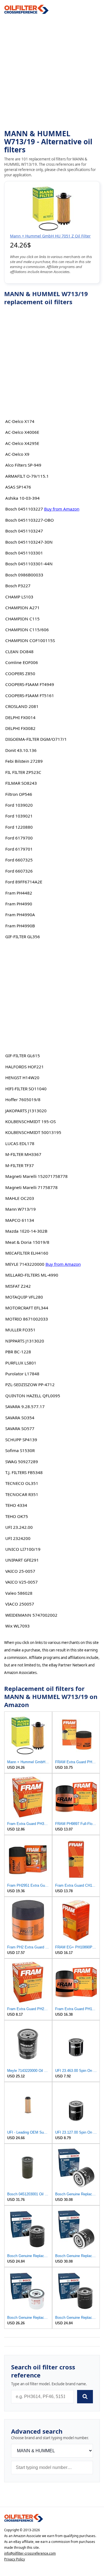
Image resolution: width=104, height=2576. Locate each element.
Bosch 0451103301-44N (29, 564)
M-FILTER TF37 (20, 1165)
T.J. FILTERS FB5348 (24, 1472)
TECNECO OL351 (22, 1483)
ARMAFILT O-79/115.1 (27, 476)
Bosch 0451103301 (24, 553)
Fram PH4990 (19, 904)
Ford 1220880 (19, 827)
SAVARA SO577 (20, 1428)
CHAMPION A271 (22, 608)
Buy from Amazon (62, 509)
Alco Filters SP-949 (23, 465)
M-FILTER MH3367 (23, 1154)
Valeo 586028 (19, 1593)
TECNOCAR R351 (22, 1494)
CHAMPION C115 (22, 619)
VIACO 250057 (20, 1604)
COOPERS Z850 (20, 673)
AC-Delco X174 (20, 421)
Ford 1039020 (19, 805)
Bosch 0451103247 (24, 531)
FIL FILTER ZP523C (23, 772)
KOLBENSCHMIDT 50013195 (33, 1132)
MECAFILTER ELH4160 (27, 1253)
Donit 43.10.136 (21, 750)
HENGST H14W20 (22, 1078)
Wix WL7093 (17, 1626)
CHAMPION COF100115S (30, 640)
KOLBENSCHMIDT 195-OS (31, 1121)
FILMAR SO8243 (21, 783)
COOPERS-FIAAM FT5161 (30, 695)
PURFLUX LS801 (21, 1363)
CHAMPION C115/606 (27, 630)
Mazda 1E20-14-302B (26, 1231)
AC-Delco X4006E (22, 432)
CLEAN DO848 (19, 652)
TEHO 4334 (16, 1505)
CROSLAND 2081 (22, 706)
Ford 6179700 (19, 838)
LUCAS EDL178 (20, 1143)
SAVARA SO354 (20, 1418)
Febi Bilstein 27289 (24, 761)
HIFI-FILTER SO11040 (26, 1089)
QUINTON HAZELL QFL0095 (33, 1396)
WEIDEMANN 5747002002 (31, 1615)
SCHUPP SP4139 (21, 1440)
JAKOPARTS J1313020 (26, 1111)
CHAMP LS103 (19, 597)
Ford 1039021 (19, 816)
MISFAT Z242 (18, 1286)
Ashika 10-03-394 (22, 498)
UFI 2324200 (18, 1538)
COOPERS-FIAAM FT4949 (30, 684)
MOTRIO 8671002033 (27, 1319)
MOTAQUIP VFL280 (24, 1297)
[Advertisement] (52, 72)
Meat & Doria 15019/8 (27, 1242)
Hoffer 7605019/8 (23, 1099)
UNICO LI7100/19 (23, 1549)
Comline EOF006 (22, 662)
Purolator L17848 (22, 1374)
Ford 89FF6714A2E (24, 882)
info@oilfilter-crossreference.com (30, 2553)
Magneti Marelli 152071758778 (36, 1176)
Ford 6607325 (19, 860)
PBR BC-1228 (18, 1352)
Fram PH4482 (19, 893)
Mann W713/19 (21, 1209)
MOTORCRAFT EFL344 (27, 1308)
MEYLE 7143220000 (25, 1264)
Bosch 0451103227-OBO (30, 520)
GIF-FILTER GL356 (23, 937)
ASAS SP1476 (18, 487)
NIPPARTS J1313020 (25, 1341)
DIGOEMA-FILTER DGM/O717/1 (36, 739)
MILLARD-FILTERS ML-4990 (32, 1275)
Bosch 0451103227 (24, 509)
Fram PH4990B (20, 926)
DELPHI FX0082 (20, 728)
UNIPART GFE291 (22, 1560)
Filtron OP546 (19, 794)
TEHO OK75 (17, 1516)
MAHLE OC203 (20, 1198)
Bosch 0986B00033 (24, 575)
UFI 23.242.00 (19, 1527)
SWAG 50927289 (22, 1462)
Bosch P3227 (18, 586)
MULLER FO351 (20, 1330)
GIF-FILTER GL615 (23, 1056)
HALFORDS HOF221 (25, 1067)
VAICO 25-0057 (20, 1571)
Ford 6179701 (19, 849)
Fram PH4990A (20, 915)
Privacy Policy (15, 2559)
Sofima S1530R (20, 1450)
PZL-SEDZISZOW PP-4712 (30, 1384)
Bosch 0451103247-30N (29, 542)
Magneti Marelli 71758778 (31, 1187)
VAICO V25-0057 (21, 1582)
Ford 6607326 (19, 871)
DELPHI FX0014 (20, 717)
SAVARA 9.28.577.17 (25, 1406)
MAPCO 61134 (20, 1220)
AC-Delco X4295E (22, 443)
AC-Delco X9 (17, 454)
